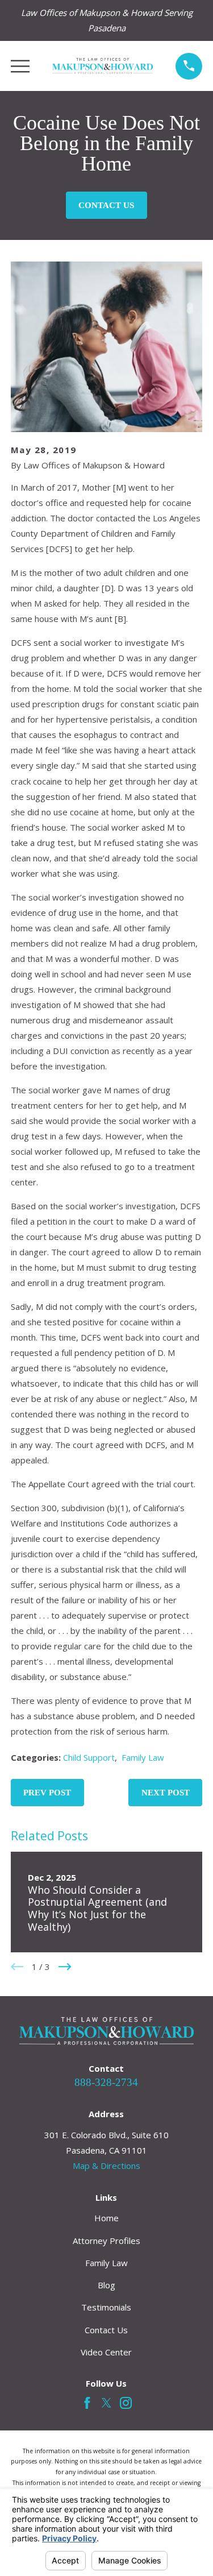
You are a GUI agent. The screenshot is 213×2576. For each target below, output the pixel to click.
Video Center (106, 2352)
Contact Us (106, 205)
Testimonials (106, 2307)
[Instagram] (126, 2403)
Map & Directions (106, 2166)
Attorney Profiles (106, 2241)
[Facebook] (87, 2403)
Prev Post (47, 1793)
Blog (106, 2285)
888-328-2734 (106, 2082)
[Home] (103, 66)
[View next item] (65, 1967)
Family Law (143, 1757)
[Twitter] (106, 2403)
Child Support (89, 1757)
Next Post (166, 1793)
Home (106, 2218)
